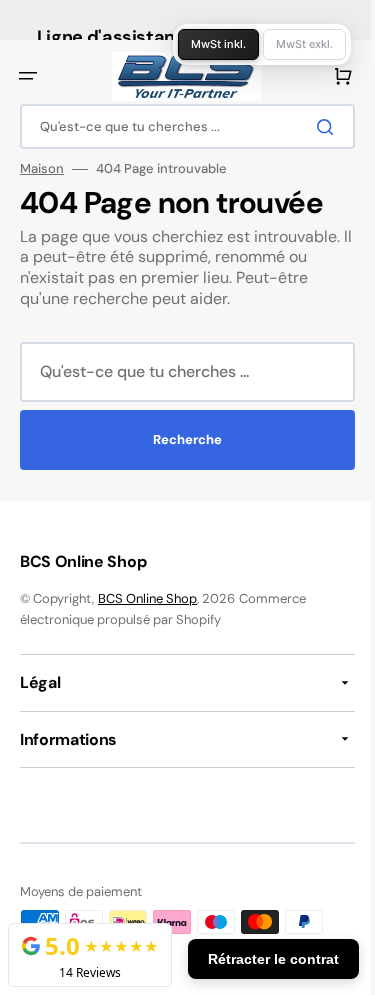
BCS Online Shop (147, 598)
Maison (42, 169)
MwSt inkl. (203, 44)
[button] (28, 76)
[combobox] (180, 126)
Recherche (180, 439)
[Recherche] (314, 127)
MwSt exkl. (289, 44)
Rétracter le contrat (258, 959)
